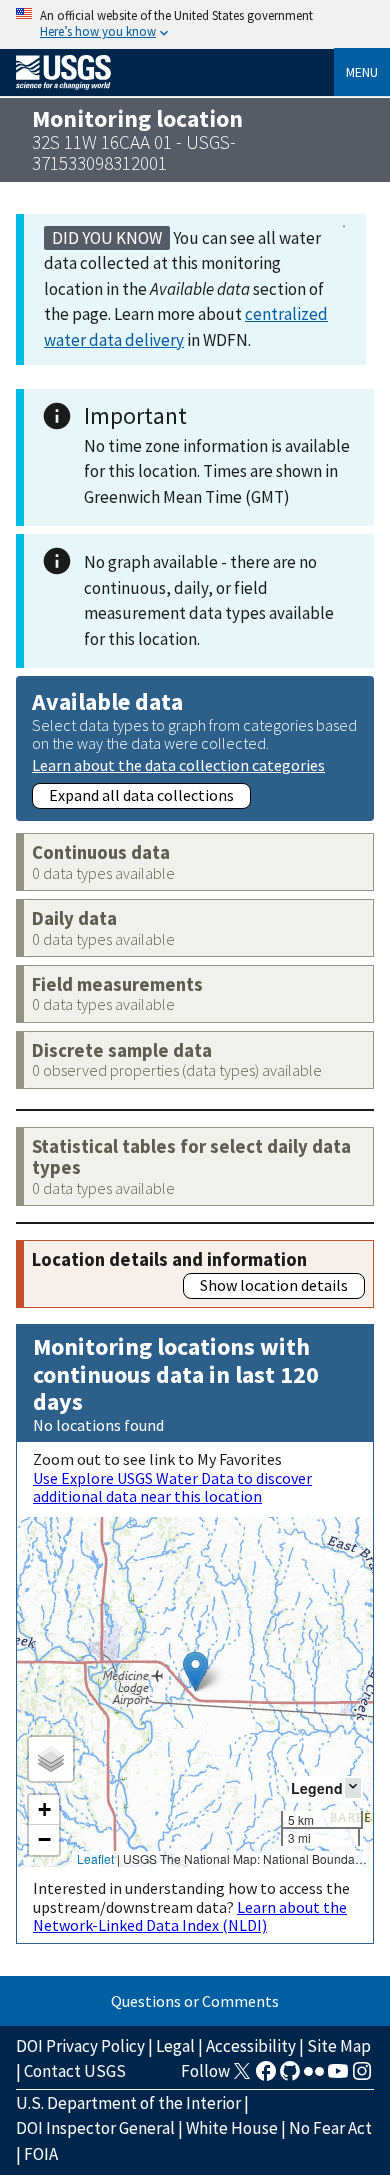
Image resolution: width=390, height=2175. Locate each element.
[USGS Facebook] (266, 2077)
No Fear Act (330, 2128)
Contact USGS (75, 2071)
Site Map (339, 2046)
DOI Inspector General (95, 2128)
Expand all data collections (141, 795)
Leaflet (95, 1858)
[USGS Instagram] (362, 2077)
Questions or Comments (195, 2001)
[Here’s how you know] (195, 24)
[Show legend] (353, 1787)
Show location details (274, 1285)
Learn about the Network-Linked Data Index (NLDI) (190, 1916)
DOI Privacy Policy (80, 2046)
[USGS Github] (290, 2077)
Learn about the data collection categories (178, 764)
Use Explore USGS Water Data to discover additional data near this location (172, 1487)
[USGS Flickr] (314, 2077)
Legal (175, 2046)
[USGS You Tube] (338, 2077)
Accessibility (251, 2046)
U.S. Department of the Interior (128, 2103)
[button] (195, 1671)
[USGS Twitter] (242, 2077)
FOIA (41, 2154)
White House (232, 2128)
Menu (362, 72)
